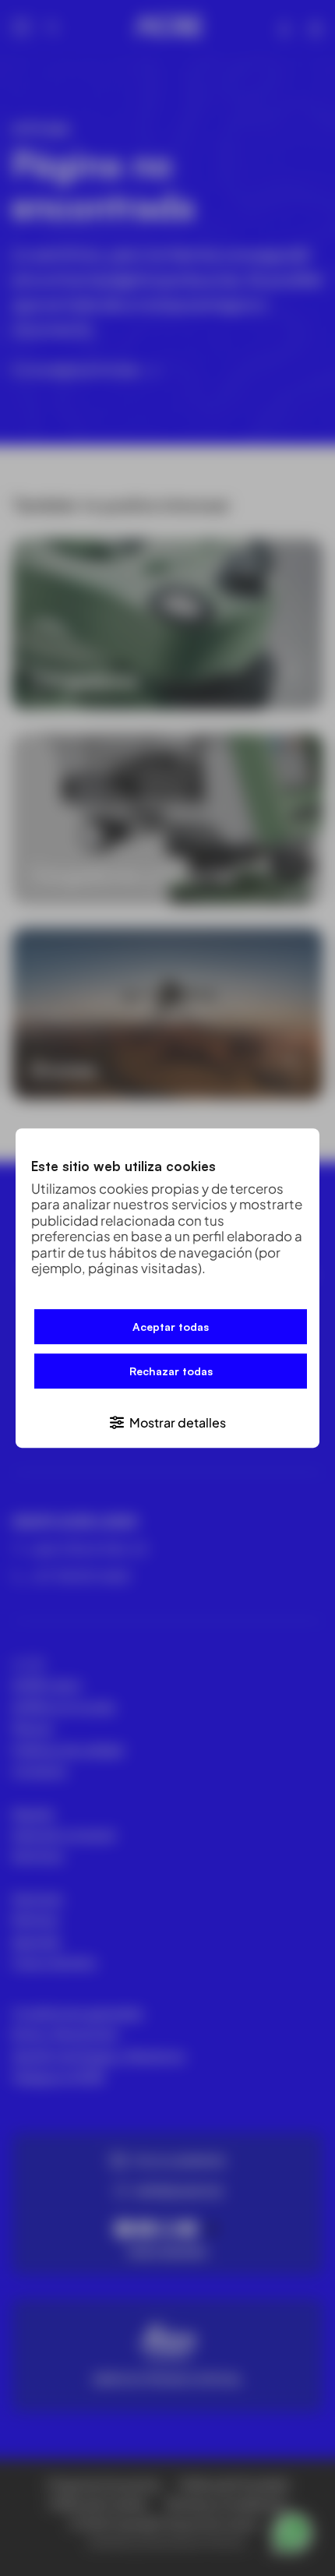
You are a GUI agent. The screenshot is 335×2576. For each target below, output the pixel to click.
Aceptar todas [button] (171, 1327)
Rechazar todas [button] (171, 1372)
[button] (167, 1422)
